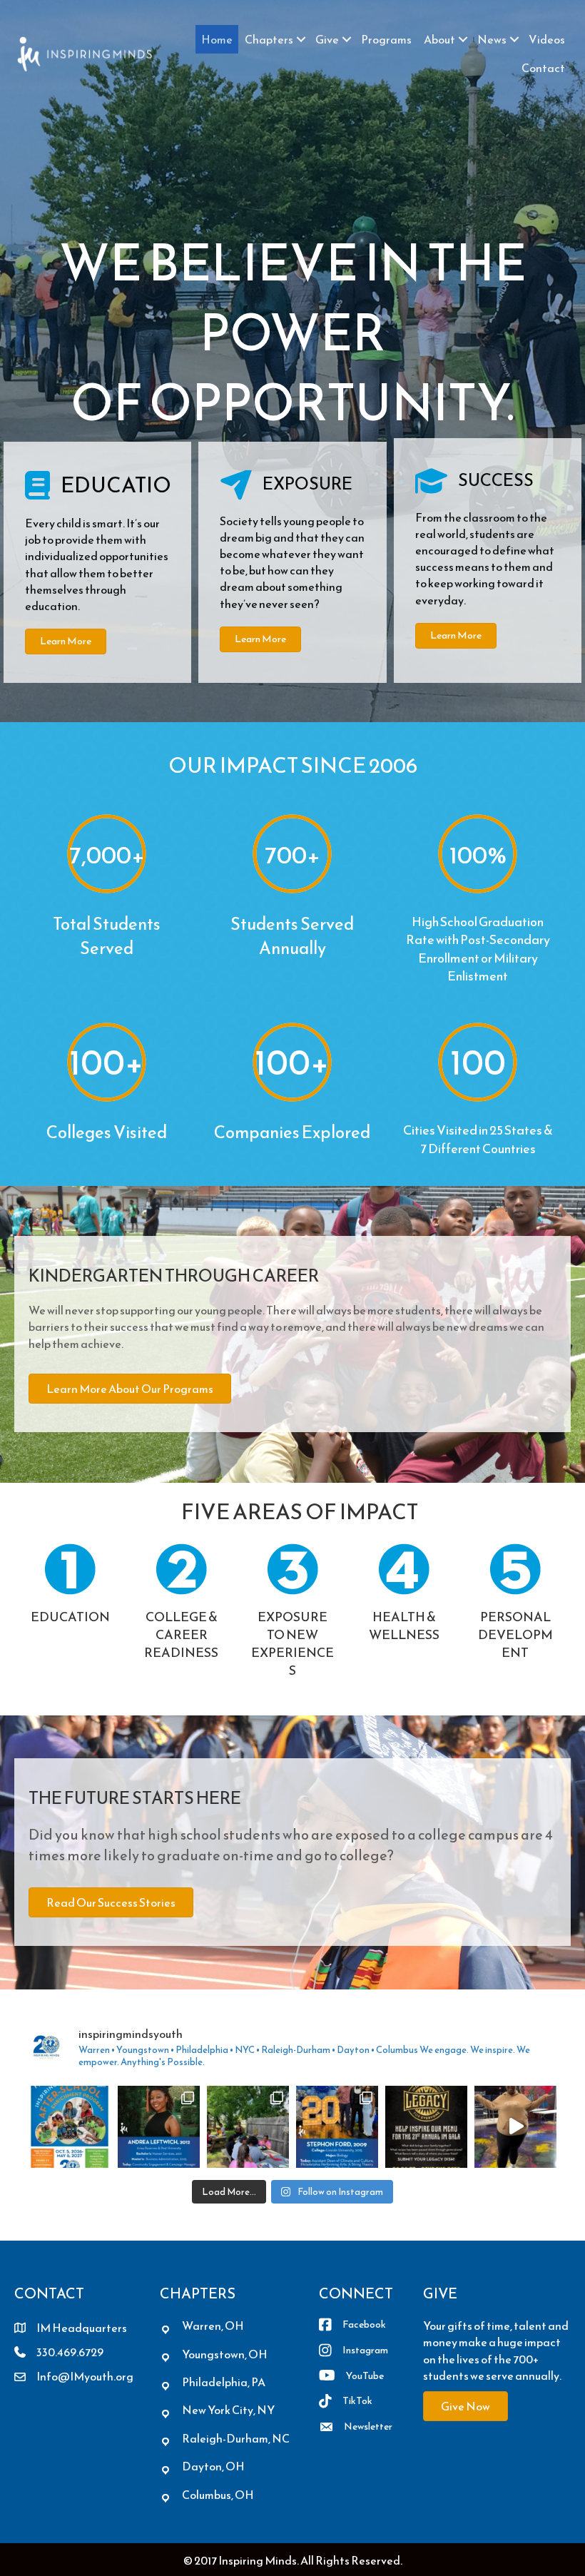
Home (217, 39)
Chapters (269, 39)
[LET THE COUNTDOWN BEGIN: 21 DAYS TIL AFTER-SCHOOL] (515, 2127)
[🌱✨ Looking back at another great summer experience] (248, 2127)
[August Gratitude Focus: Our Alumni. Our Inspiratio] (159, 2127)
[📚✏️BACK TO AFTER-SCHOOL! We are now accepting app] (70, 2127)
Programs (386, 39)
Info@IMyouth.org (85, 2376)
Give (327, 39)
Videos (547, 39)
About (439, 39)
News (492, 39)
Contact (543, 68)
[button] (301, 39)
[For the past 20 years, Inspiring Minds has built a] (426, 2127)
